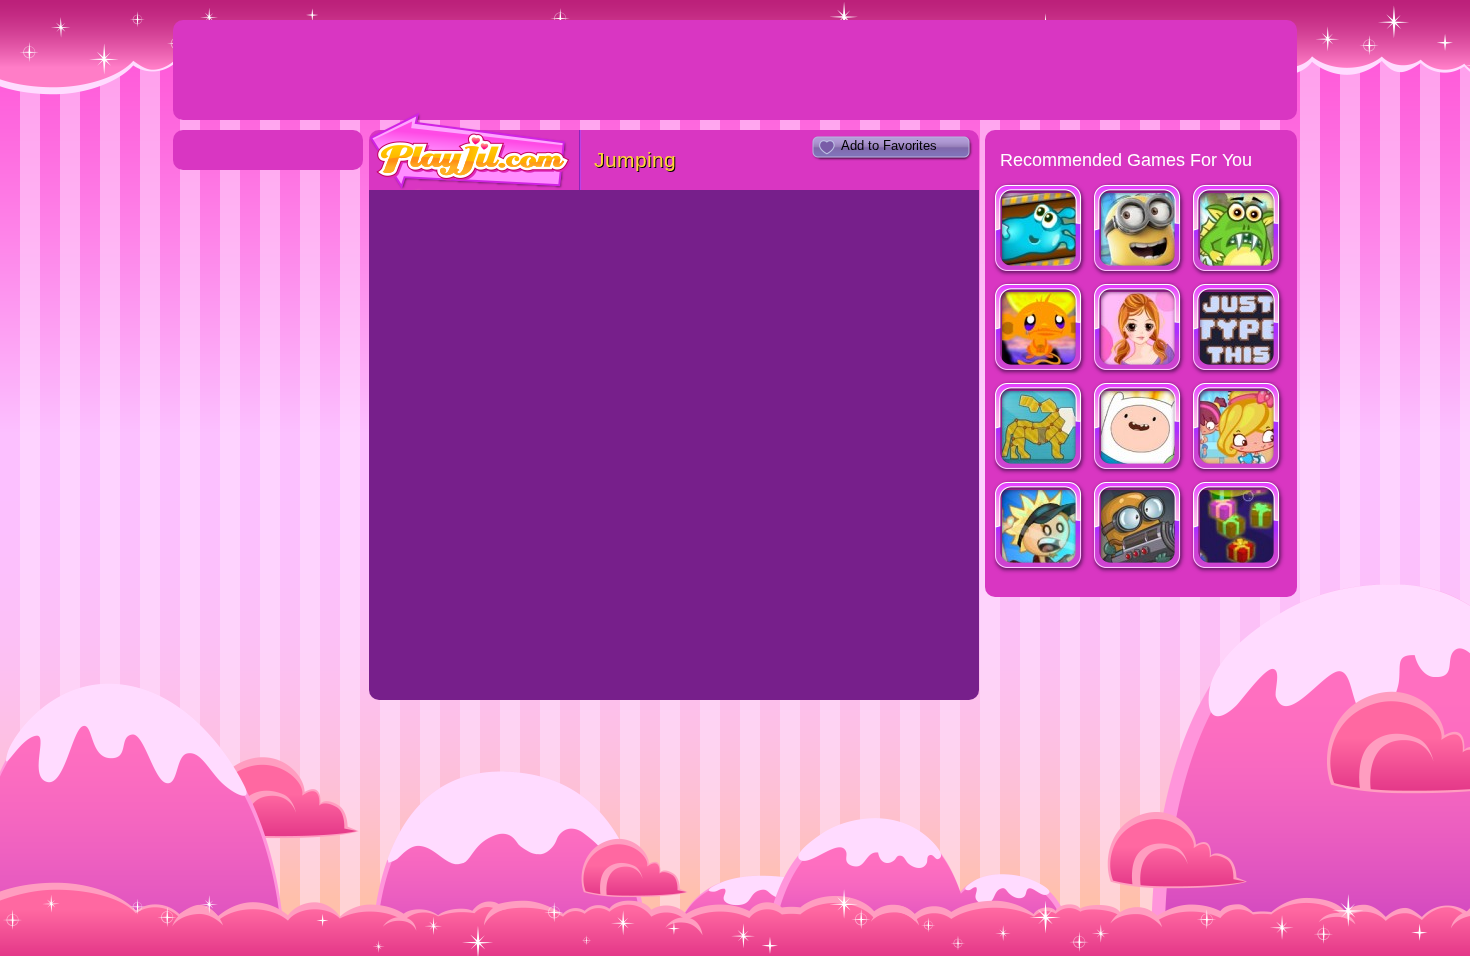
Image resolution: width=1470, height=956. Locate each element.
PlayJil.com (470, 151)
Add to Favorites (889, 145)
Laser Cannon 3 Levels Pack (1237, 230)
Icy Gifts (1237, 527)
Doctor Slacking (1237, 428)
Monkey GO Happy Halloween (1039, 329)
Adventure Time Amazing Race (1138, 428)
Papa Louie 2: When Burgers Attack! (1039, 527)
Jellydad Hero (1039, 230)
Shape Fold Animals (1039, 428)
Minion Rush (1138, 230)
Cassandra (1138, 329)
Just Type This (1237, 329)
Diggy (1138, 527)
